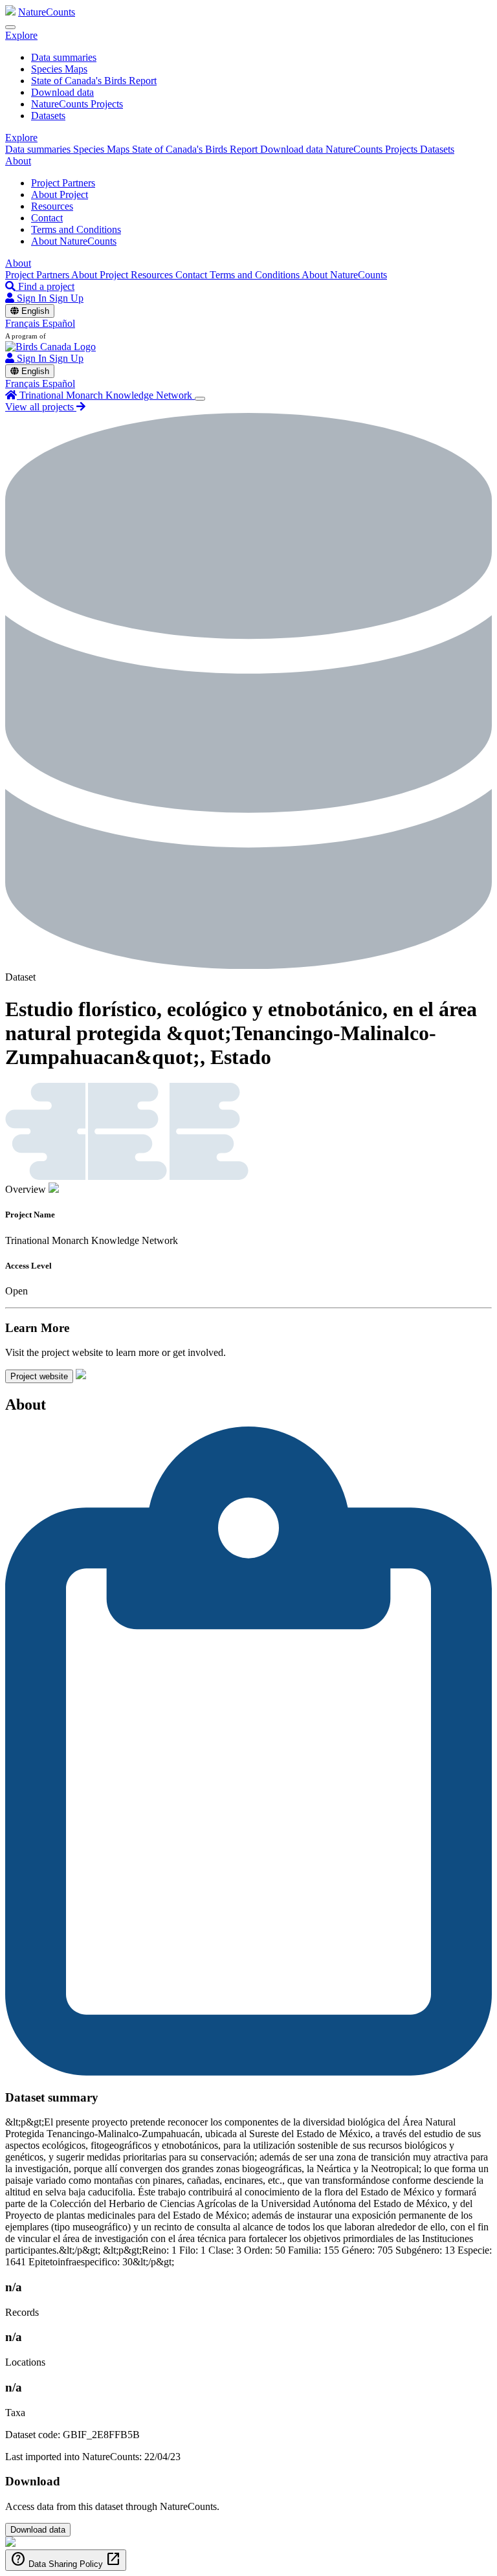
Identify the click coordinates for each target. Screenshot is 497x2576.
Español (59, 323)
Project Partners (63, 183)
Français (24, 323)
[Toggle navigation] (10, 27)
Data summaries (64, 57)
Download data (62, 92)
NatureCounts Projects (77, 104)
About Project (60, 194)
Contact (47, 218)
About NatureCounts (74, 241)
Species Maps (59, 69)
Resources (52, 206)
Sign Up (66, 298)
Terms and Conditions (76, 229)
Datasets (48, 116)
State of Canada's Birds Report (94, 81)
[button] (21, 35)
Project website (39, 1376)
